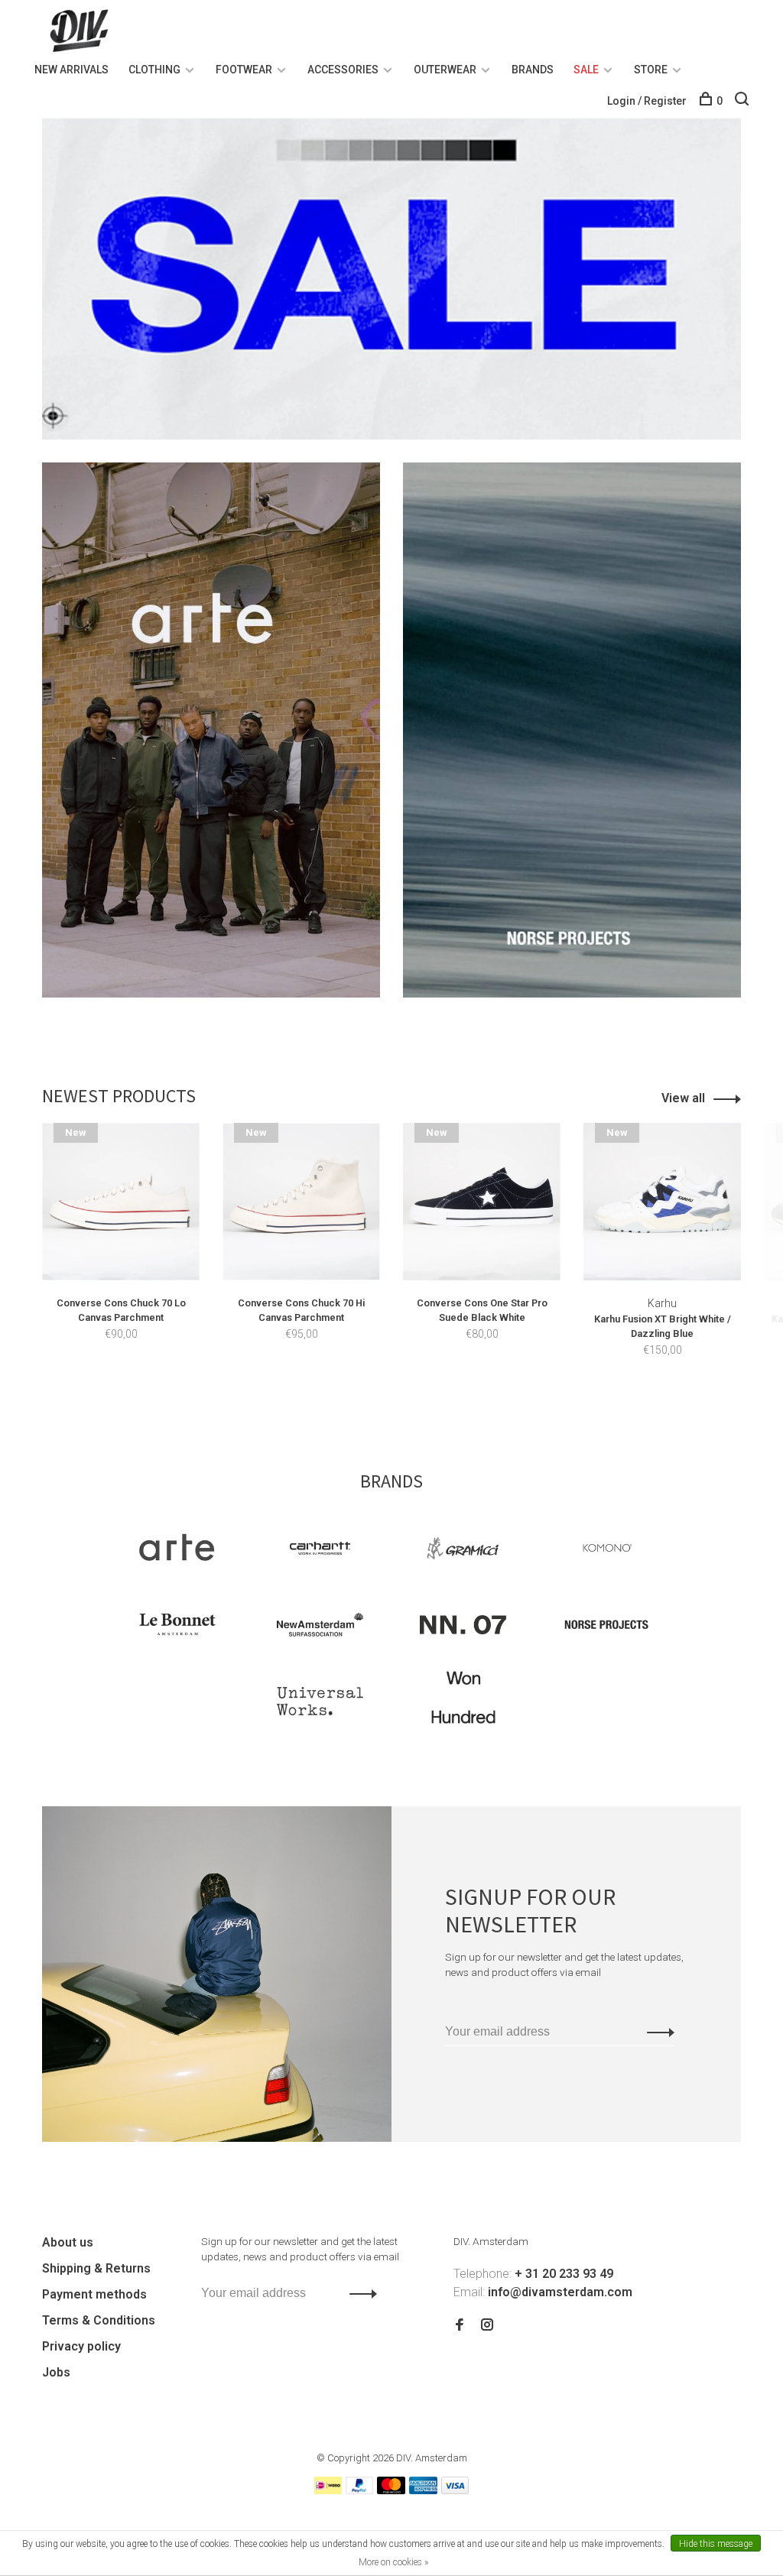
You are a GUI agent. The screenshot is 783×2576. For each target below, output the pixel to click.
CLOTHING (154, 70)
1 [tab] (382, 1398)
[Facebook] (460, 2326)
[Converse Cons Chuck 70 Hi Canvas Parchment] (301, 1202)
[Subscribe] (656, 2032)
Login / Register (647, 101)
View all (683, 1098)
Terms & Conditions (99, 2320)
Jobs (56, 2372)
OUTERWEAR (445, 70)
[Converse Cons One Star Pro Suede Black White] (482, 1202)
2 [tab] (409, 1398)
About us (68, 2242)
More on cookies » (393, 2562)
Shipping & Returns (96, 2268)
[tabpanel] (121, 1254)
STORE (651, 70)
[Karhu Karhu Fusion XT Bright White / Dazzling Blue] (662, 1202)
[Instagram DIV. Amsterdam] (487, 2326)
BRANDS (533, 70)
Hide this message (716, 2544)
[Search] (744, 101)
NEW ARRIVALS (71, 70)
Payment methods (94, 2294)
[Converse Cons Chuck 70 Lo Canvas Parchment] (121, 1202)
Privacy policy (81, 2346)
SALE (586, 70)
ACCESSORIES (343, 70)
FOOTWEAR (244, 70)
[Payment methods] (328, 2490)
